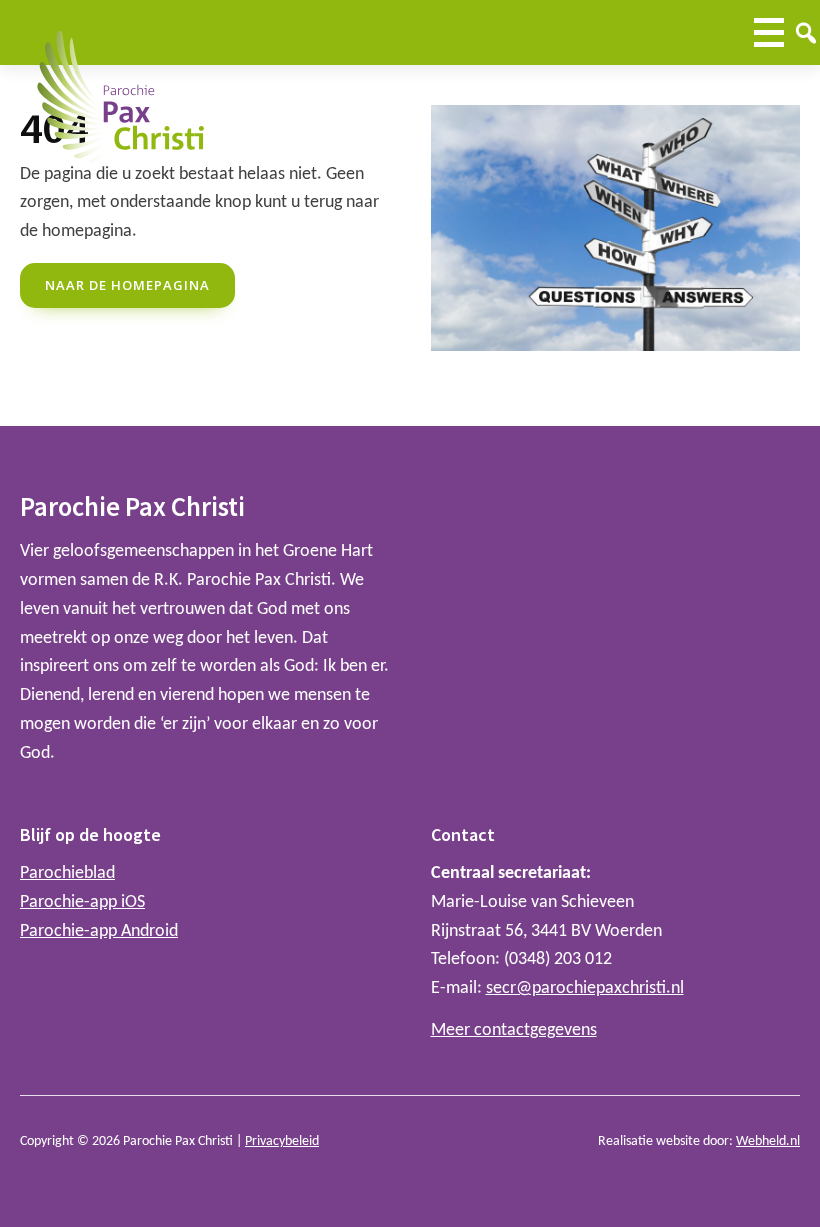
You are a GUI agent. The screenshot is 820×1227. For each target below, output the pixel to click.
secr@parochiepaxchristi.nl (585, 988)
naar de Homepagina (127, 285)
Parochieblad (67, 873)
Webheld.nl (768, 1141)
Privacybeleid (282, 1141)
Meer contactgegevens (514, 1030)
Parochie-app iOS (82, 902)
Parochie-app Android (99, 931)
